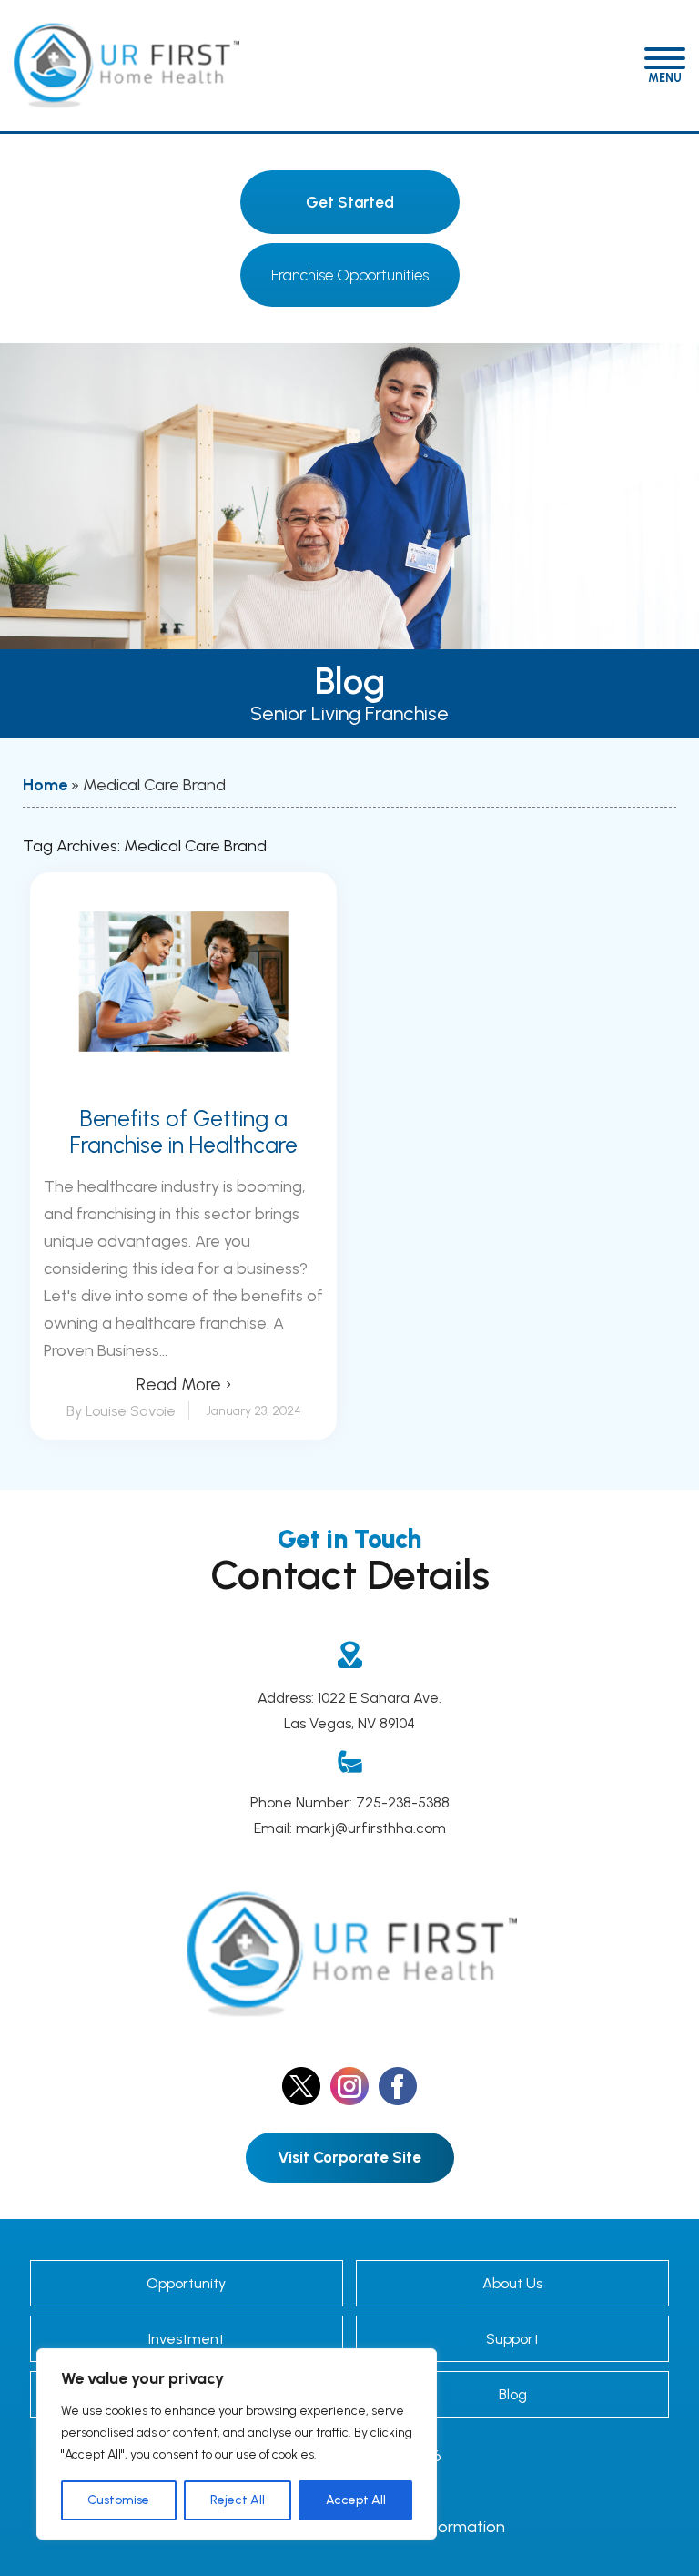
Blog (513, 2394)
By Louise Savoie (121, 1411)
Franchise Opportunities (350, 275)
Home (45, 785)
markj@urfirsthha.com (371, 1828)
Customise (118, 2500)
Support (512, 2339)
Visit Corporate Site (349, 2157)
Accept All (356, 2500)
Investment (186, 2339)
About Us (512, 2283)
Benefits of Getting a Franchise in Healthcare (184, 1132)
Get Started (350, 202)
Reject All (238, 2500)
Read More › (184, 1385)
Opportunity (186, 2283)
